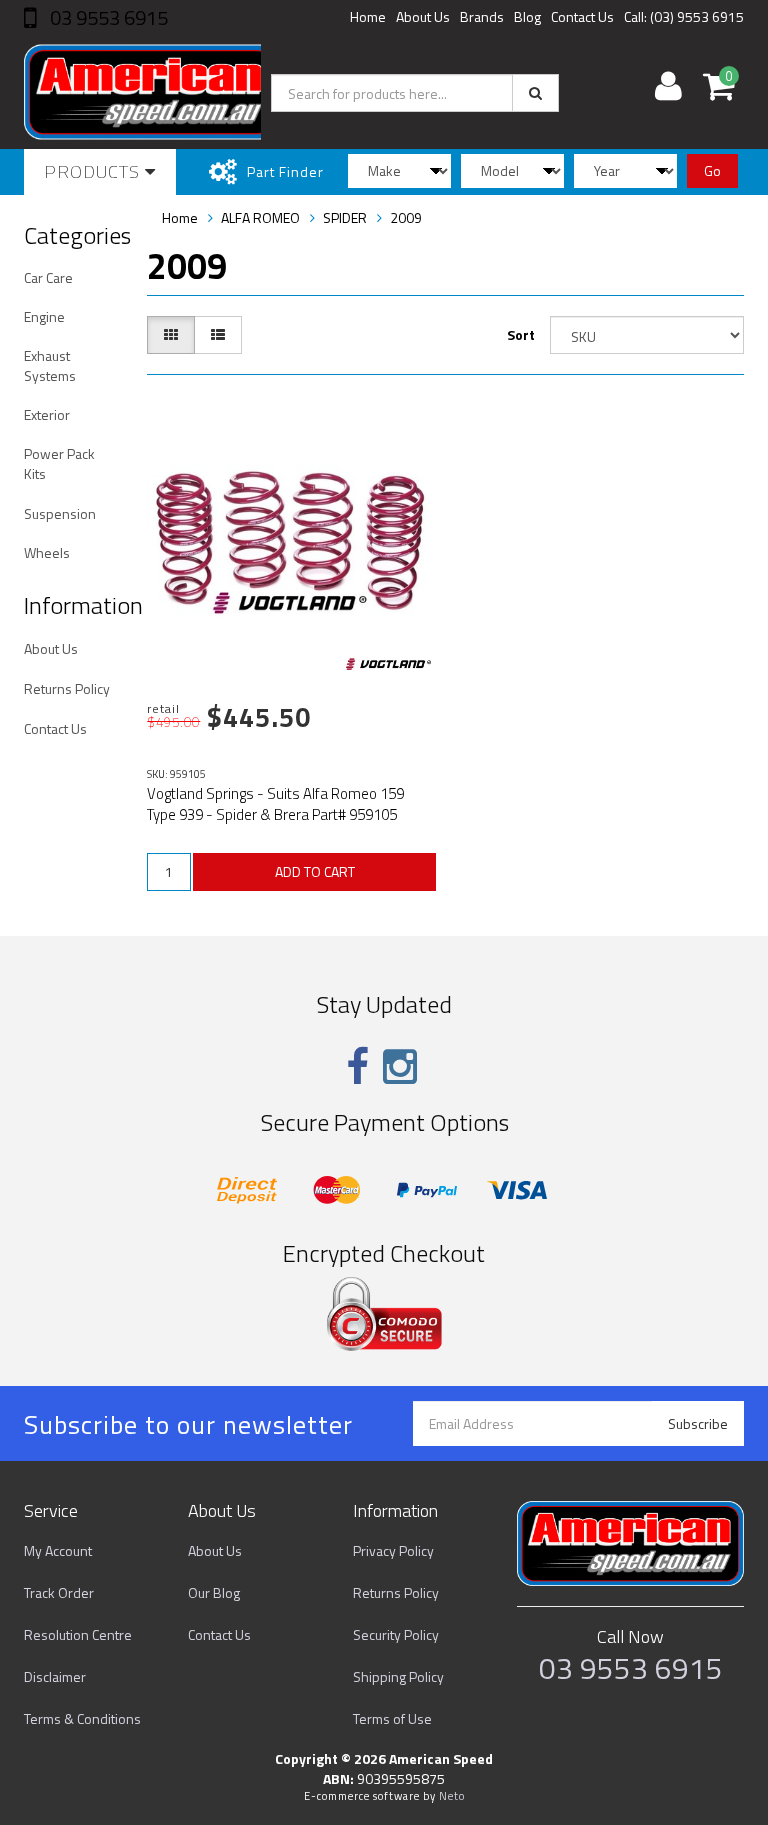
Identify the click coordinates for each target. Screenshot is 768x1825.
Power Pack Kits (59, 463)
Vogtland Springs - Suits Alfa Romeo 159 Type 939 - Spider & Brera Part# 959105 (275, 804)
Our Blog (214, 1592)
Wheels (47, 552)
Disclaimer (55, 1676)
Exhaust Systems (50, 365)
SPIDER (345, 217)
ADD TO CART (315, 871)
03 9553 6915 (107, 17)
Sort (521, 334)
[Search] (535, 93)
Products (94, 171)
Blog (527, 16)
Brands (482, 16)
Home (368, 16)
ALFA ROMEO (260, 217)
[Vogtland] (388, 664)
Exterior (47, 414)
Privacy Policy (393, 1550)
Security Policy (396, 1634)
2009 (406, 217)
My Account (58, 1550)
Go (712, 170)
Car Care (48, 277)
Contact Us (582, 16)
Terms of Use (392, 1718)
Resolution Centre (78, 1634)
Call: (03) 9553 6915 (684, 16)
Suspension (60, 513)
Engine (44, 316)
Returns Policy (67, 688)
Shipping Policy (398, 1676)
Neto (452, 1796)
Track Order (59, 1592)
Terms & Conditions (82, 1718)
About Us (423, 16)
